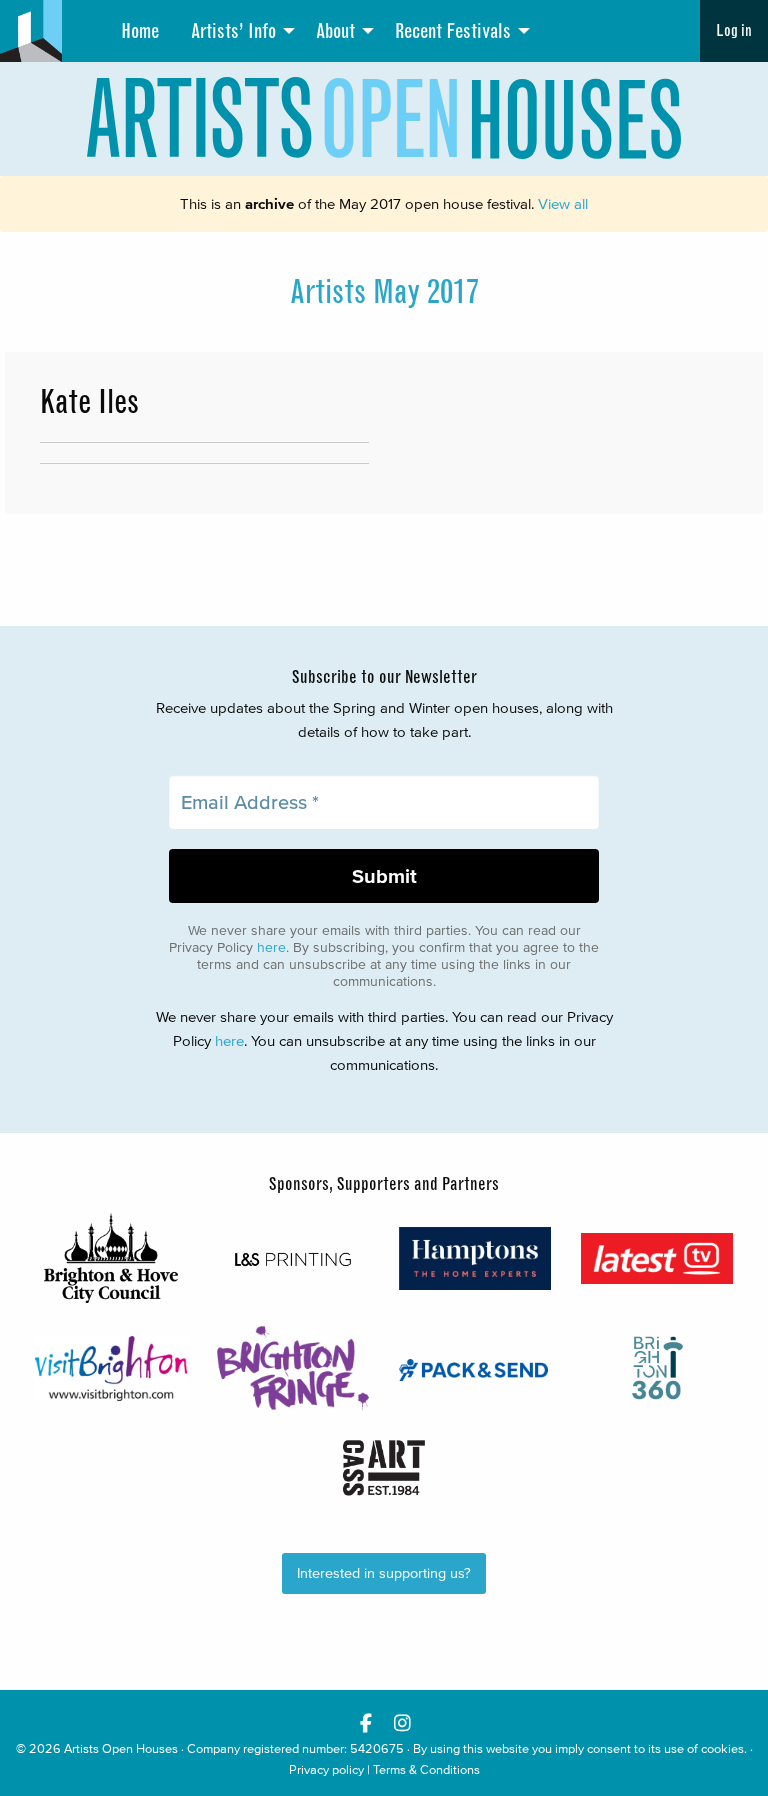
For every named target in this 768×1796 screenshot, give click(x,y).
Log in (734, 30)
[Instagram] (402, 1722)
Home (140, 31)
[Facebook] (365, 1722)
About (335, 31)
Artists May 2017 (384, 292)
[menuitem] (140, 31)
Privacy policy (326, 1769)
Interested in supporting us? (384, 1573)
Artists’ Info (233, 31)
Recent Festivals (453, 31)
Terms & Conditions (426, 1769)
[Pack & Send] (475, 1368)
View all (563, 203)
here (271, 947)
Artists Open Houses (121, 1748)
